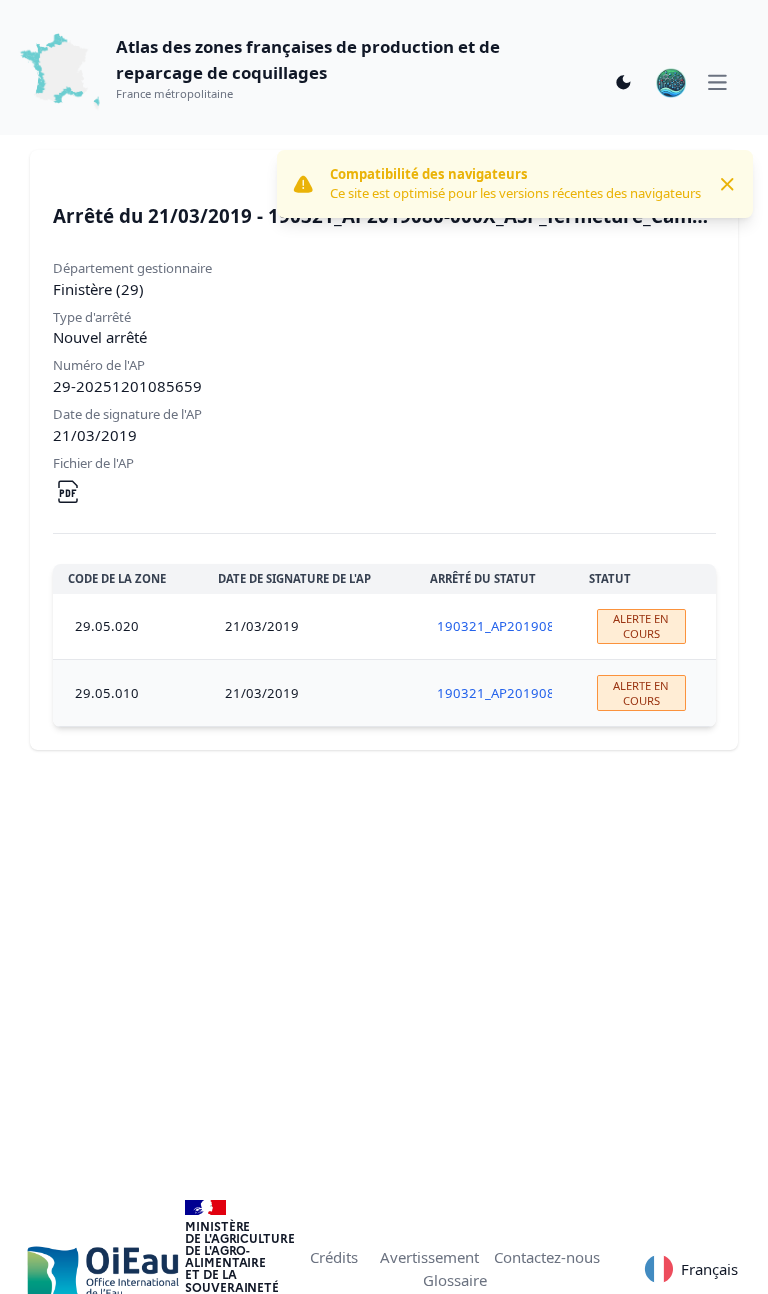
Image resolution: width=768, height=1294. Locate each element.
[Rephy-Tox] (671, 83)
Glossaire (455, 1280)
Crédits (334, 1257)
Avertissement (429, 1257)
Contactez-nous (547, 1257)
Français (709, 1269)
